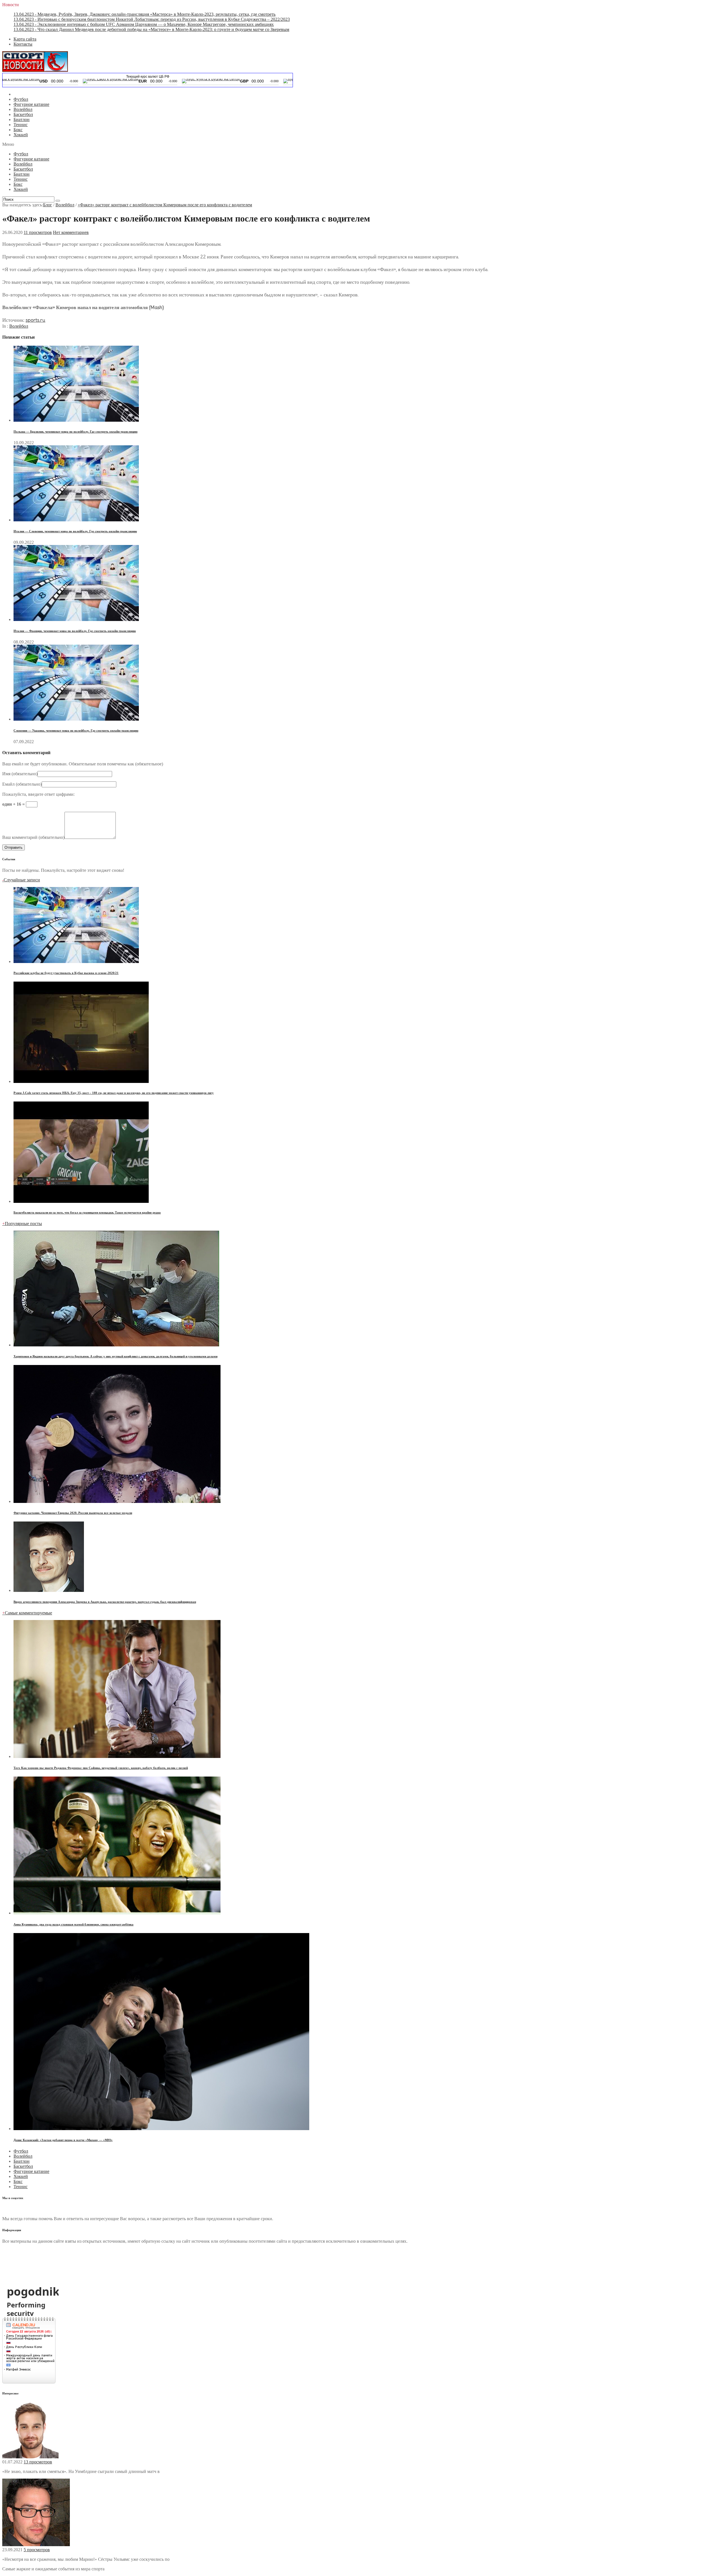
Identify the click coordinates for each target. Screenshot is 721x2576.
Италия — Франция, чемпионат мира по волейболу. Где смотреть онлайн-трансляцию (75, 631)
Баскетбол (23, 114)
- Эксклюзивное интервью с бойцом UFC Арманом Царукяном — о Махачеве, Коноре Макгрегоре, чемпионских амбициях (144, 24)
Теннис (21, 125)
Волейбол (23, 109)
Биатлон (22, 119)
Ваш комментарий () (33, 837)
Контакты (23, 44)
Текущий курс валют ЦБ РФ (148, 77)
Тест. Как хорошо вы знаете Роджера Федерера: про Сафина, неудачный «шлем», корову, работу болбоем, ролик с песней (101, 1768)
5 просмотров (37, 2550)
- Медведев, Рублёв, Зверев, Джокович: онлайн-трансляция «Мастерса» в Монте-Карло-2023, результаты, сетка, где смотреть (144, 14)
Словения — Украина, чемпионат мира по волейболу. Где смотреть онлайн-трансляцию (76, 730)
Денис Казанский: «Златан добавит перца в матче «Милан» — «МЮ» (63, 2140)
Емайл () (22, 784)
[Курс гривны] (221, 79)
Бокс (18, 130)
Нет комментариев (71, 232)
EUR (51, 81)
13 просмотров (38, 2462)
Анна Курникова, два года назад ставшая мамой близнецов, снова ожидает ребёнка (74, 1924)
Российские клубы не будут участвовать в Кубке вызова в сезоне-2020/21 (66, 973)
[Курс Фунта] (119, 79)
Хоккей (21, 135)
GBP (152, 81)
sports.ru (35, 320)
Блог (48, 205)
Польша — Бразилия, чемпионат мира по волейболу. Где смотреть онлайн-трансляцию (75, 432)
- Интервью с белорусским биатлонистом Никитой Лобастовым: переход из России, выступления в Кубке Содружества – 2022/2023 (152, 19)
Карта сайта (25, 39)
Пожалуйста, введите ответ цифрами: (38, 794)
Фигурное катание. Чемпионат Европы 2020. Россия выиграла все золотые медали (73, 1513)
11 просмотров (38, 232)
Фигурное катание (31, 104)
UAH (255, 81)
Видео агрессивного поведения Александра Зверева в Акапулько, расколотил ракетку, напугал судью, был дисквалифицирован (105, 1602)
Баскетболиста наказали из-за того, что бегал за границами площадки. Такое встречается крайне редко (87, 1212)
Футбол (21, 99)
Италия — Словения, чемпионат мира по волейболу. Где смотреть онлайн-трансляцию (75, 531)
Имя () (20, 774)
